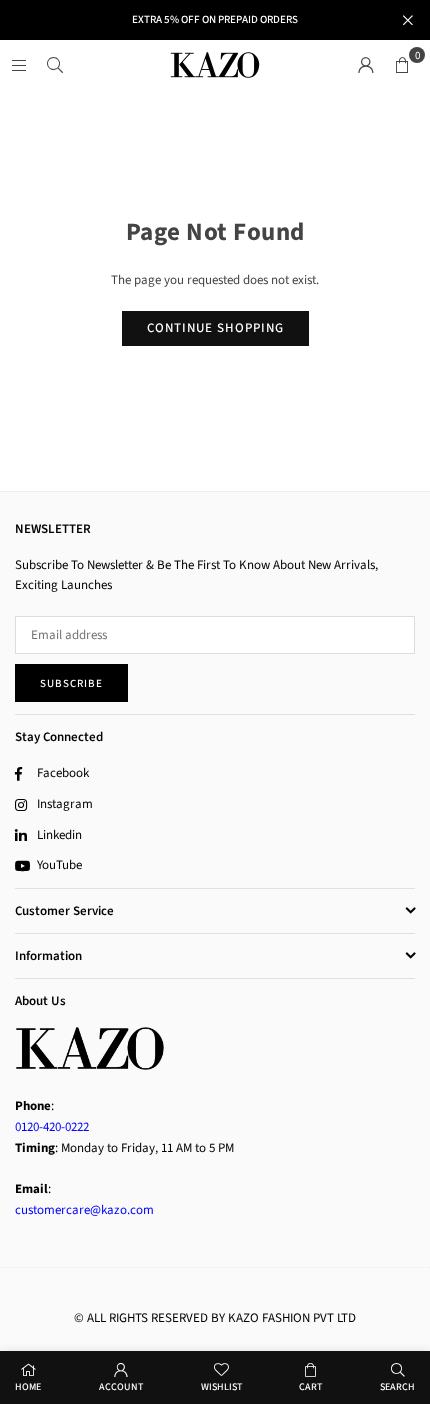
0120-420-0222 (52, 1127)
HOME (28, 1387)
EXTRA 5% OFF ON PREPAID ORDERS (215, 19)
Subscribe (71, 683)
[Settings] (366, 65)
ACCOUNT (121, 1387)
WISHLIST (221, 1387)
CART (310, 1387)
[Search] (55, 65)
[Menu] (19, 65)
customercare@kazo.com (84, 1210)
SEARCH (397, 1387)
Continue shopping (215, 328)
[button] (402, 65)
